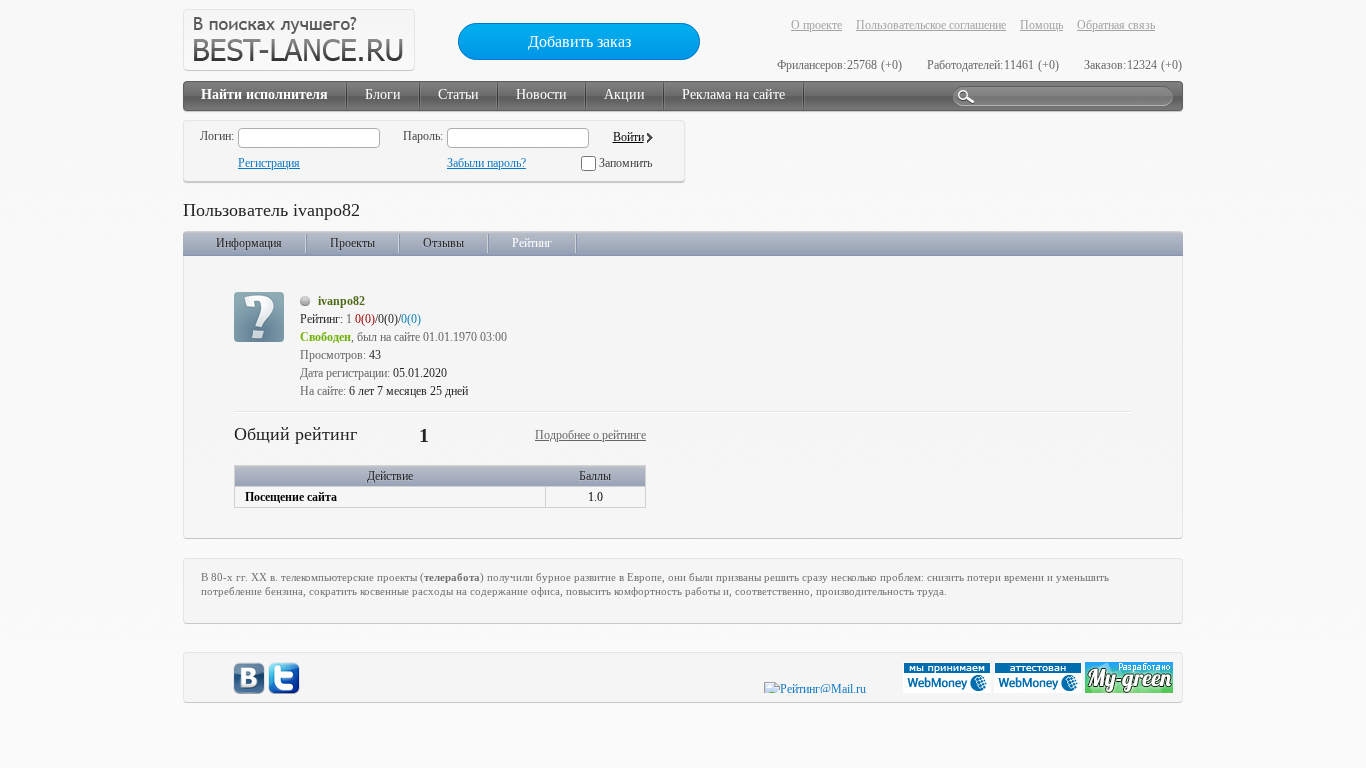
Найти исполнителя (264, 94)
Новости (541, 94)
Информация (249, 243)
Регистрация (269, 163)
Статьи (458, 94)
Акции (624, 94)
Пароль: (423, 136)
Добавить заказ (579, 41)
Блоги (383, 94)
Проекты (352, 243)
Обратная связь (1116, 25)
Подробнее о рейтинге (590, 435)
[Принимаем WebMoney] (948, 689)
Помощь (1041, 25)
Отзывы (443, 243)
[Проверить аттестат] (1039, 689)
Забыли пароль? (486, 163)
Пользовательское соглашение (931, 25)
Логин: (217, 136)
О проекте (816, 25)
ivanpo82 (341, 301)
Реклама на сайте (733, 94)
